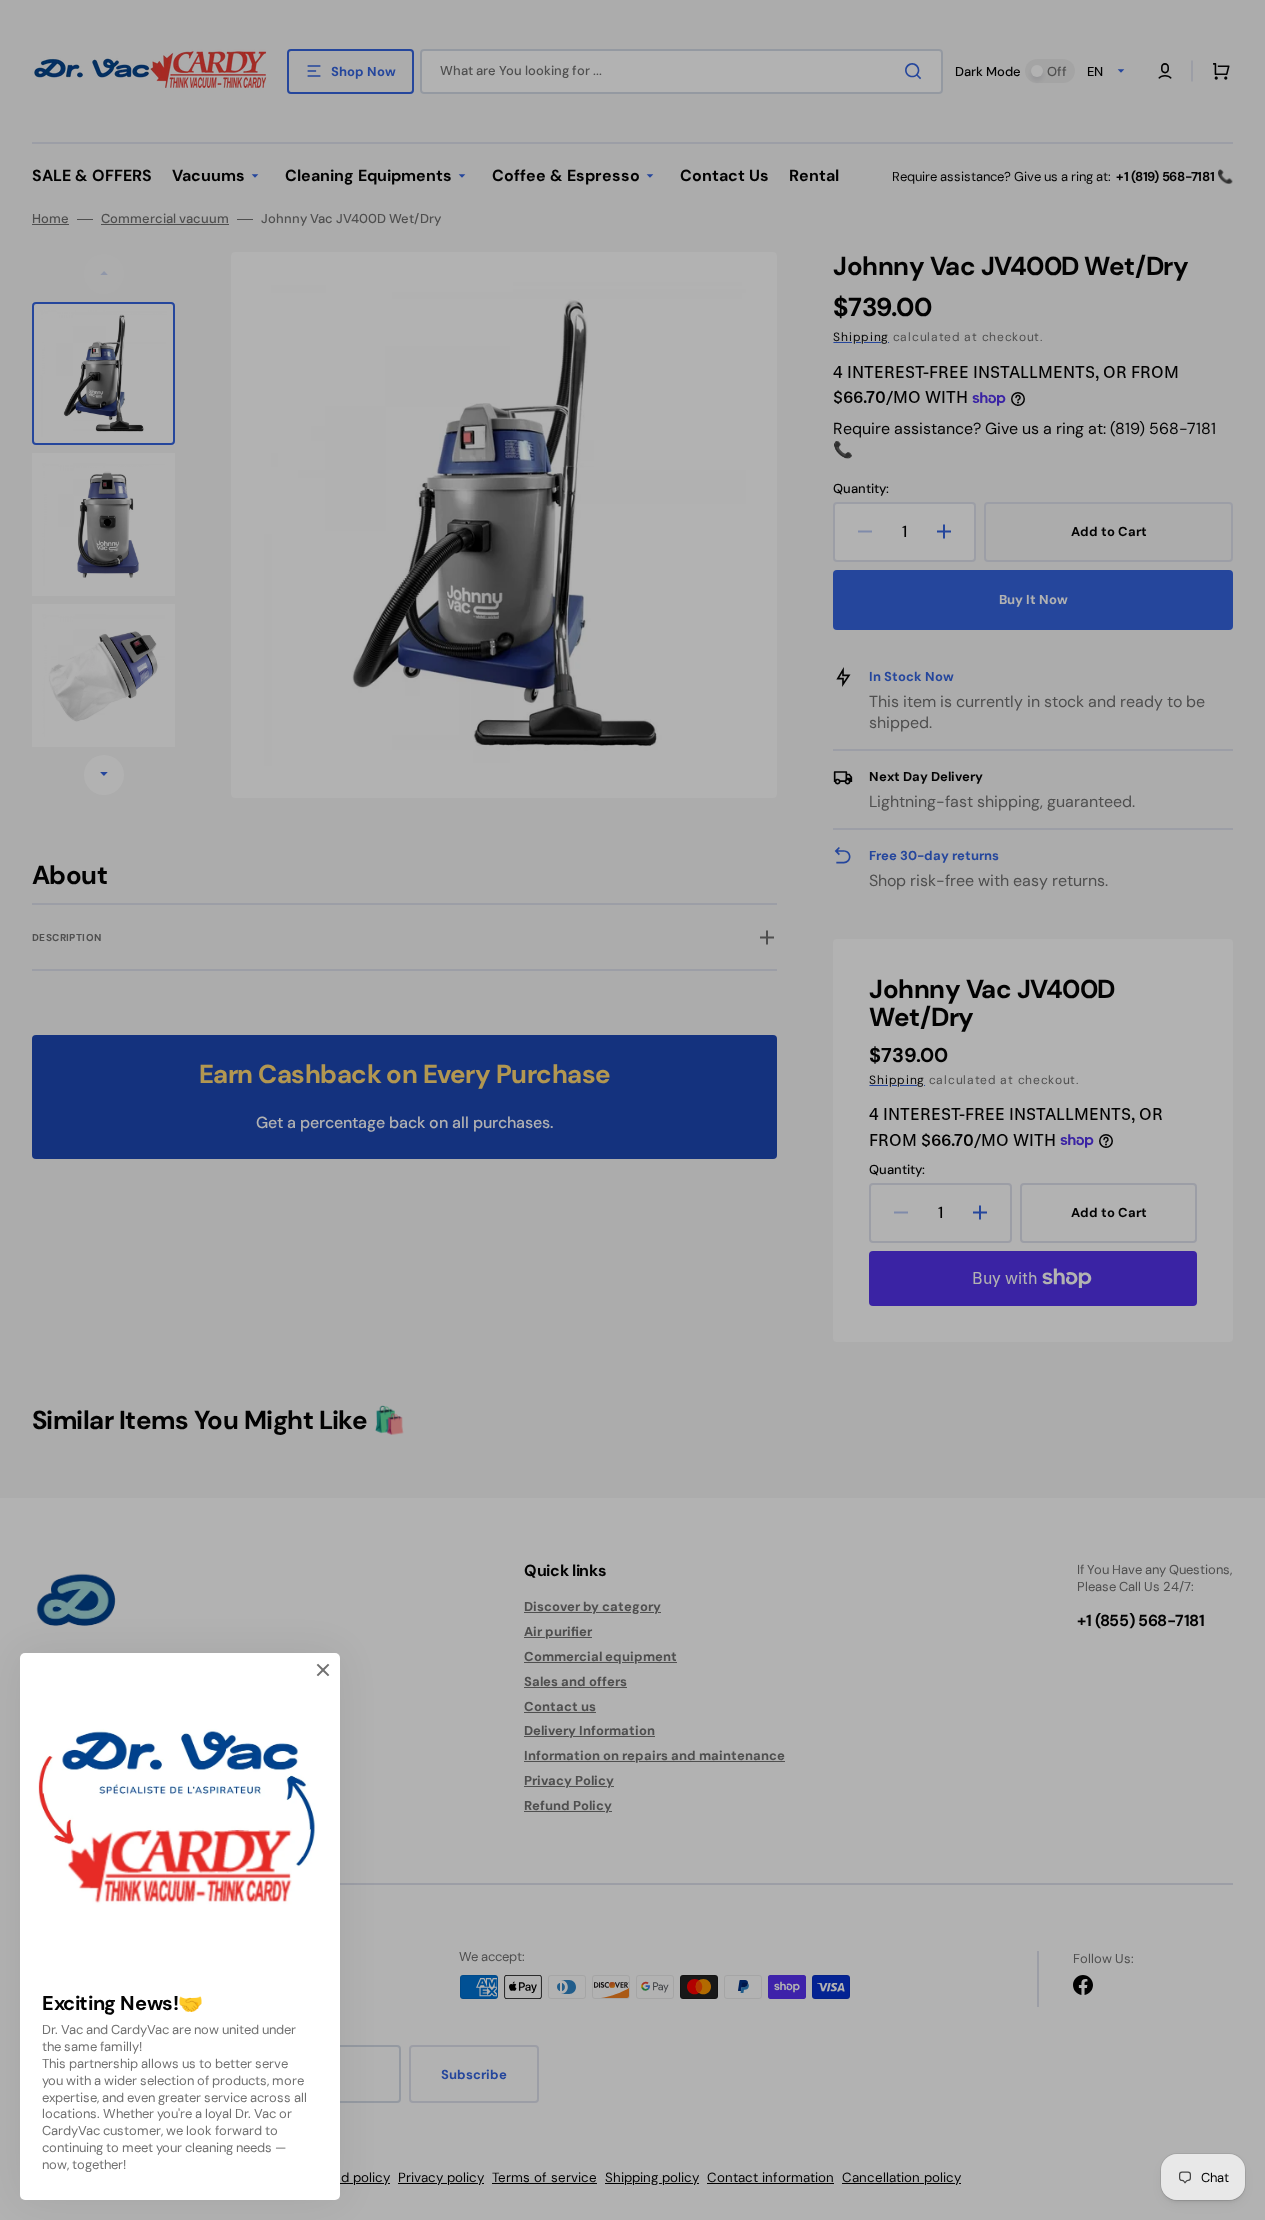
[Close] (323, 1670)
